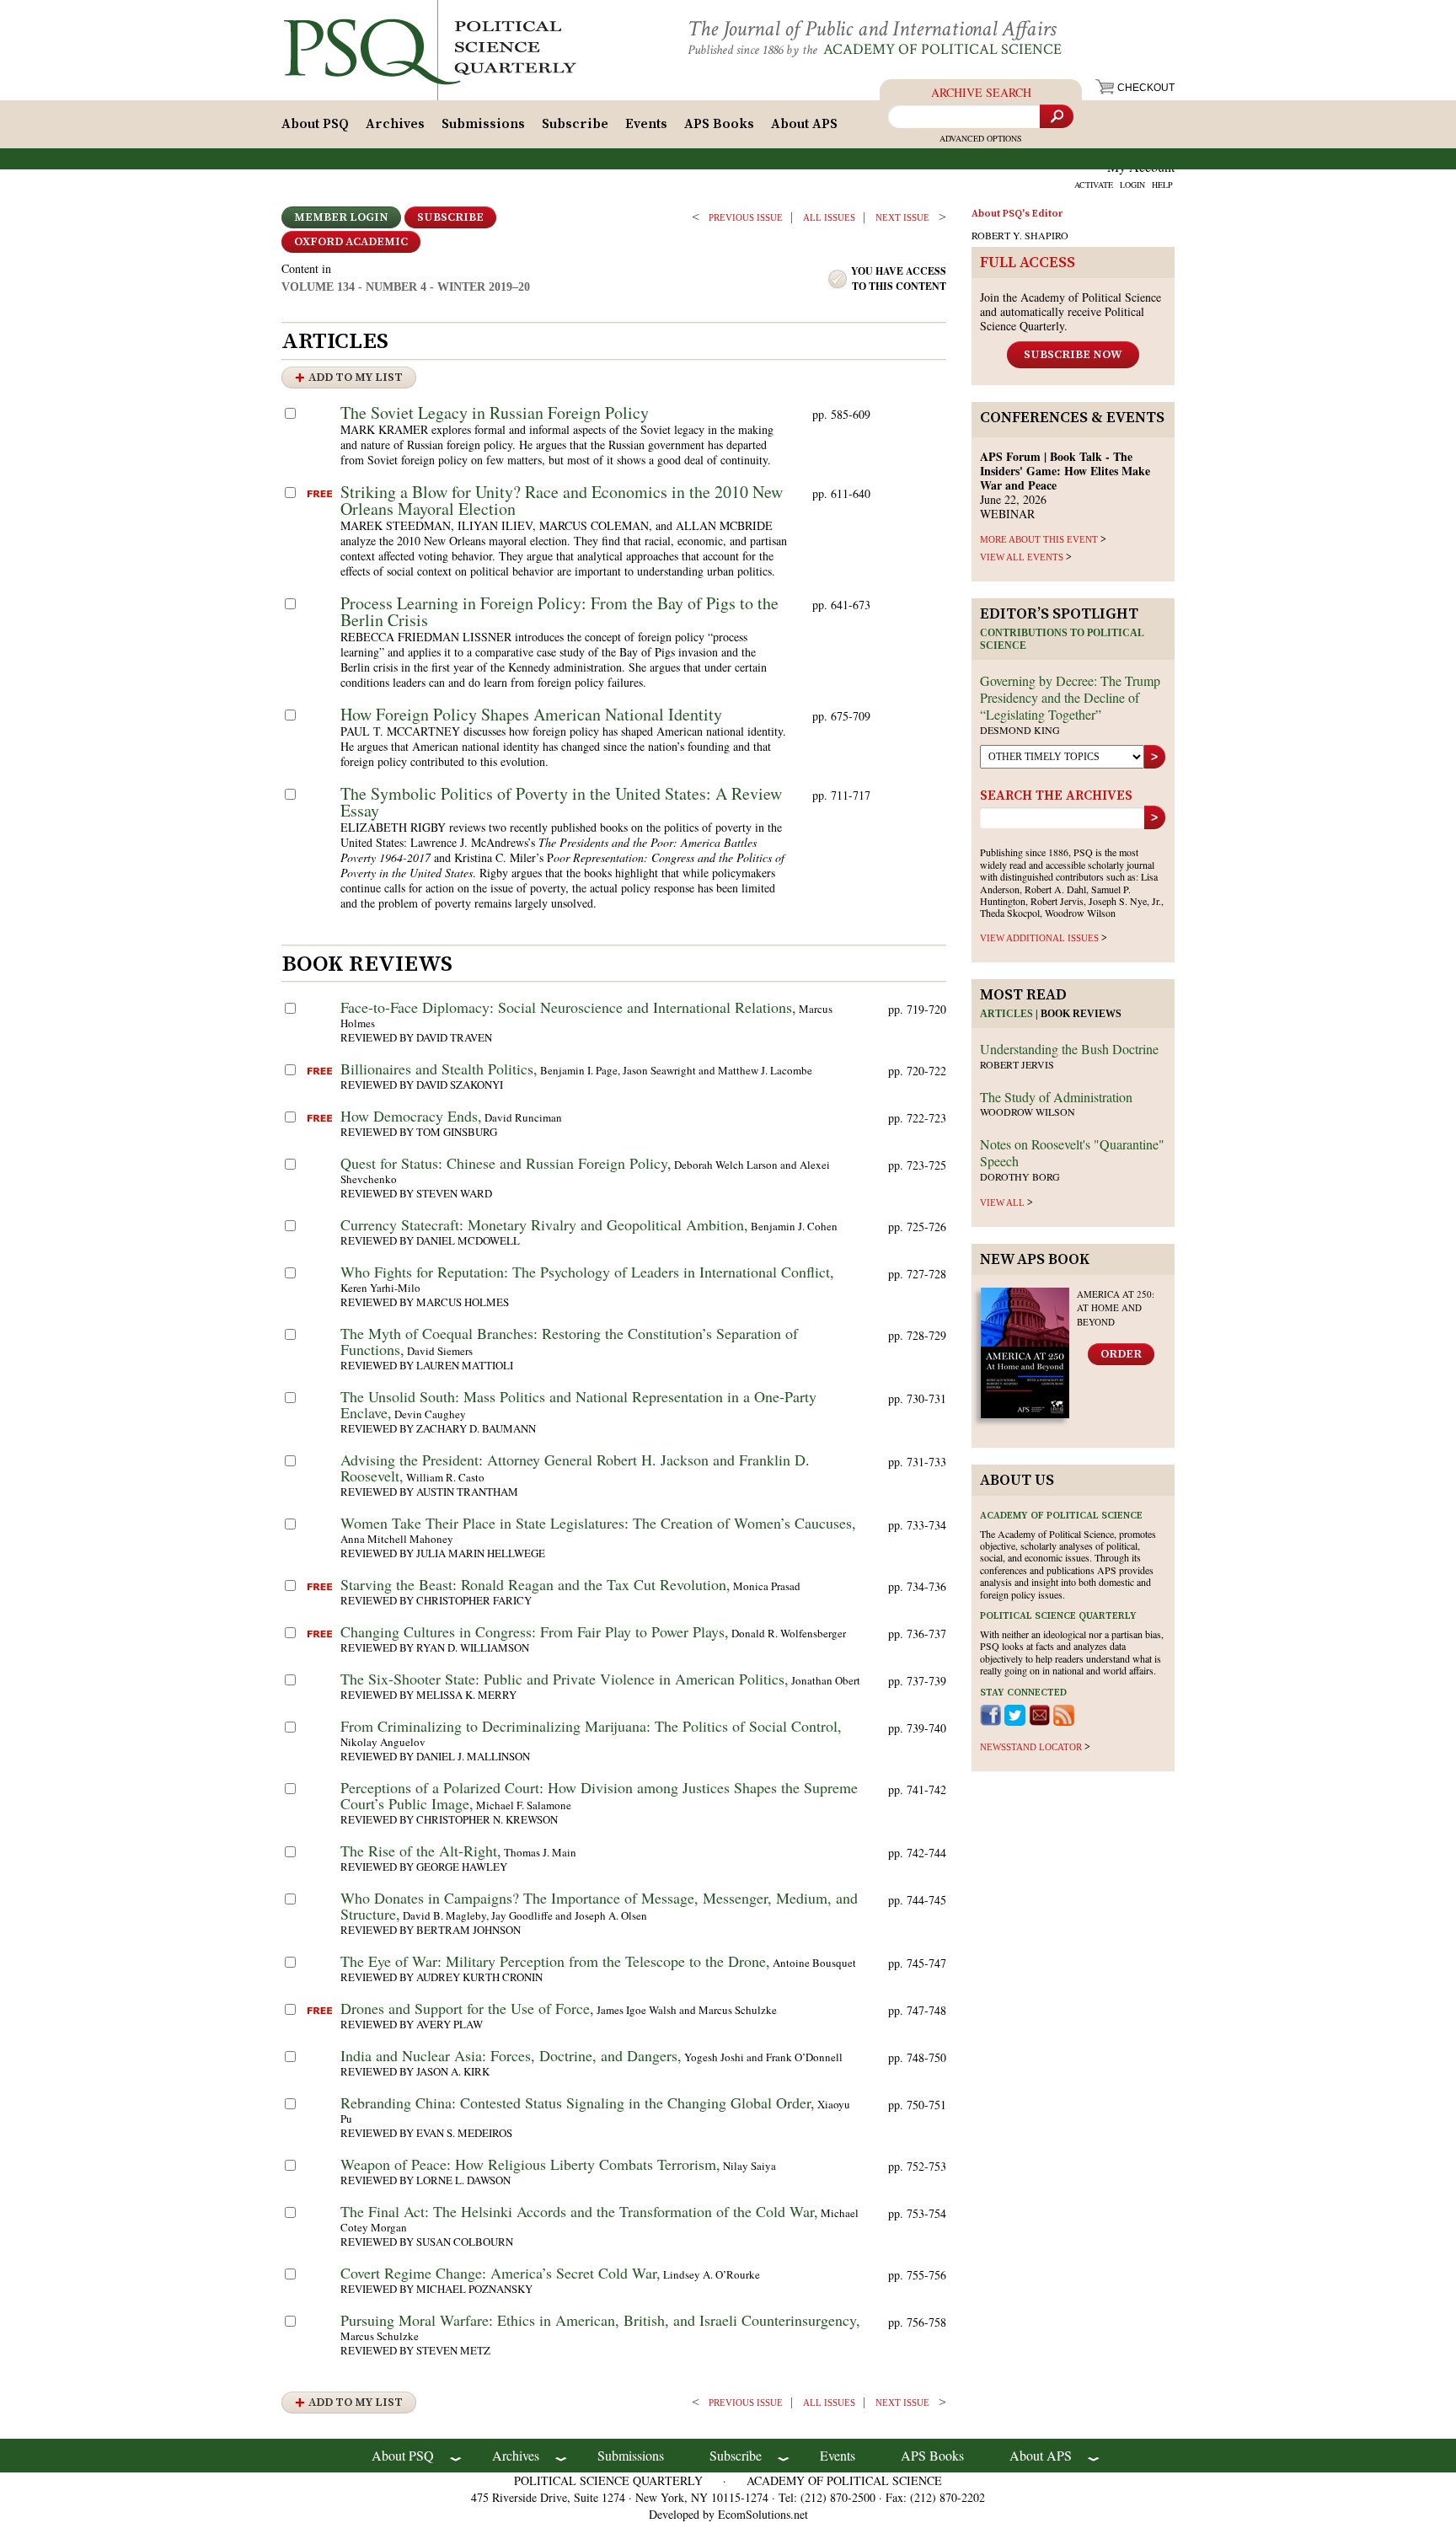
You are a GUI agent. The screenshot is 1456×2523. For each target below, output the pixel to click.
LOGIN (1132, 185)
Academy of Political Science (942, 49)
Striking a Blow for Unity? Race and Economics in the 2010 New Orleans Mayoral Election (562, 500)
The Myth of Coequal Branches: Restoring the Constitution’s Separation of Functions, (569, 1341)
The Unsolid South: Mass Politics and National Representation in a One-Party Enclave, (578, 1404)
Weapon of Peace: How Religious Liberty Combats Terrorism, (530, 2164)
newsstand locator (1031, 1747)
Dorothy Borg (1020, 1176)
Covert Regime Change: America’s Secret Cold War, (500, 2273)
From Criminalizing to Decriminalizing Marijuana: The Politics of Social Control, (591, 1726)
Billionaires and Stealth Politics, (439, 1069)
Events (646, 124)
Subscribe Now (1073, 355)
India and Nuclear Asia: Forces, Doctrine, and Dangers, (511, 2055)
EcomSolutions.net (763, 2514)
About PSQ (315, 124)
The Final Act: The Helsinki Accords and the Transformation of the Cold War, (579, 2211)
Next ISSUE (902, 217)
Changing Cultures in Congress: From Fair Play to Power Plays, (535, 1631)
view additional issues (1039, 938)
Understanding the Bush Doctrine (1069, 1049)
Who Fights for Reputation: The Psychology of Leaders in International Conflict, (587, 1272)
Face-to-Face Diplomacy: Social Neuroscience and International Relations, (568, 1007)
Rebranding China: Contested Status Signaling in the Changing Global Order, (578, 2102)
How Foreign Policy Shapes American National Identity (531, 714)
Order (1121, 1354)
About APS (804, 124)
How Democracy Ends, (411, 1116)
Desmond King (1020, 730)
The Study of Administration (1056, 1097)
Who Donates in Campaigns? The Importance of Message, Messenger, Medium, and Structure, (599, 1906)
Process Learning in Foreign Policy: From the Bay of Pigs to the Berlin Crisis (559, 611)
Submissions (483, 124)
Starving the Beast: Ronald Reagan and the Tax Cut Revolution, (535, 1584)
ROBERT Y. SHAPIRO (1020, 235)
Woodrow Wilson (1028, 1112)
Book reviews (1081, 1014)
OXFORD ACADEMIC (351, 242)
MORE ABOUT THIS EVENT (1039, 539)
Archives (395, 124)
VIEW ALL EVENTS (1022, 557)
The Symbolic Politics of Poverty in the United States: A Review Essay (561, 802)
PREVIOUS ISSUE (746, 217)
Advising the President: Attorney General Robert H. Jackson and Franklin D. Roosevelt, (575, 1468)
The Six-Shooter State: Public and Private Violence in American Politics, (565, 1679)
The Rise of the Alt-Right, (421, 1851)
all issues (829, 217)
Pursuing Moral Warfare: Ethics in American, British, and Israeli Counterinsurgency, (600, 2320)
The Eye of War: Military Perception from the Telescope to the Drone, (555, 1961)
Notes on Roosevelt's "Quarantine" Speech (1072, 1152)
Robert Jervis (1017, 1064)
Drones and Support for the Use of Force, (467, 2008)
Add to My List (356, 378)
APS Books (719, 124)
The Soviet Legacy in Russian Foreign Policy (495, 412)
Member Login (341, 217)
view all (1002, 1203)
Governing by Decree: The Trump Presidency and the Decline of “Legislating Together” (1070, 697)
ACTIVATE (1094, 185)
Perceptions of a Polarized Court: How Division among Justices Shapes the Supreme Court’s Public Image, (599, 1795)
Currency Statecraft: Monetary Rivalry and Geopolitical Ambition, (544, 1224)
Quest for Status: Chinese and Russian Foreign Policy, (506, 1163)
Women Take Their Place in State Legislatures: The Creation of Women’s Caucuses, (598, 1523)
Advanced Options (981, 138)
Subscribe (575, 124)
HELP (1162, 185)
